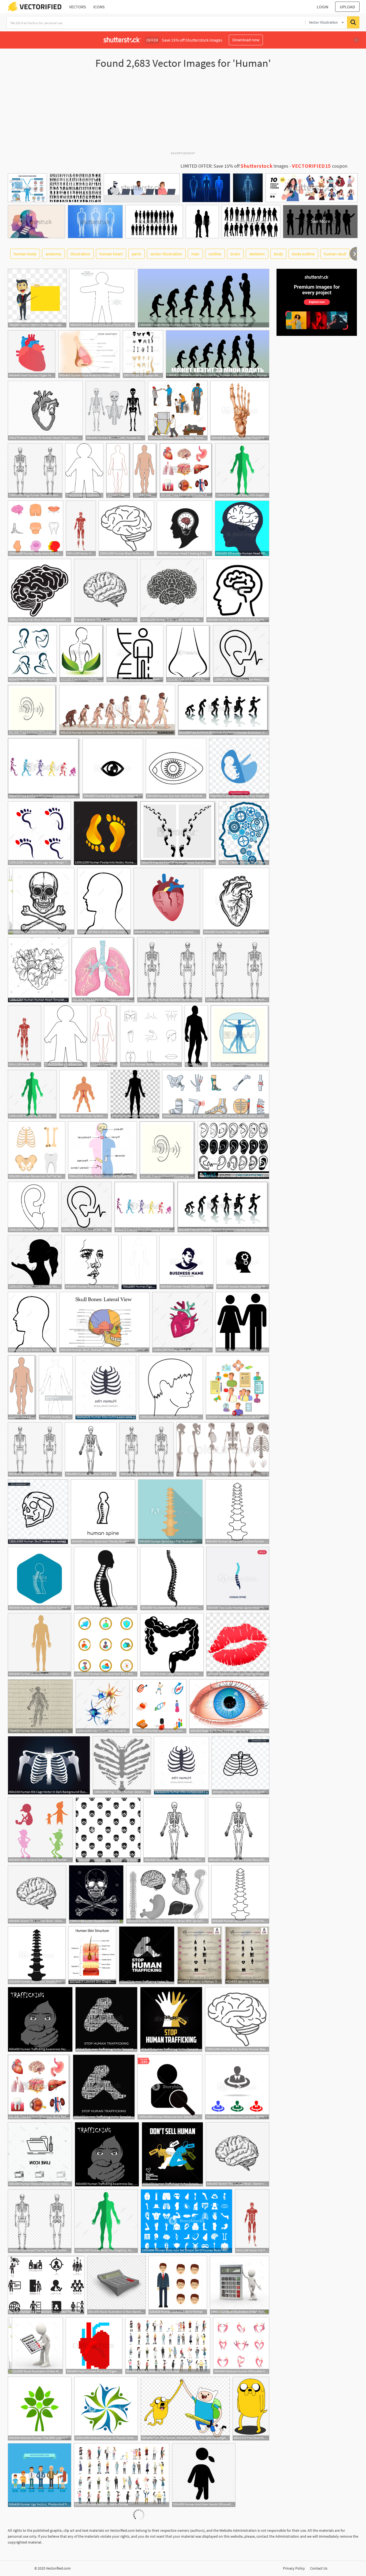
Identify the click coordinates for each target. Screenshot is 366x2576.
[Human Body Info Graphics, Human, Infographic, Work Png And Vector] (242, 471)
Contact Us (319, 2568)
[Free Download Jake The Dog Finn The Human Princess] (251, 2409)
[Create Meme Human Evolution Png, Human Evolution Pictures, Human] (203, 298)
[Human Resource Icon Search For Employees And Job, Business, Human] (170, 2087)
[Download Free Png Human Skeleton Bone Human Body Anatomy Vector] (35, 1449)
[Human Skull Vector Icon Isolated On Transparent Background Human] (38, 1512)
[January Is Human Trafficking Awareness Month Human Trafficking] (200, 1955)
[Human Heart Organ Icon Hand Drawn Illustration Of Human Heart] (236, 901)
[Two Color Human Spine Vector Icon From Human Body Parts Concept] (238, 1579)
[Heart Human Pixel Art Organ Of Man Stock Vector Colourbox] (94, 2346)
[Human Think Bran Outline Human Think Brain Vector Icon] (238, 591)
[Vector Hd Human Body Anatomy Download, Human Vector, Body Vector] (81, 528)
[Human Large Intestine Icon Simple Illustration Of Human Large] (172, 1645)
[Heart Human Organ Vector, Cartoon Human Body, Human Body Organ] (32, 354)
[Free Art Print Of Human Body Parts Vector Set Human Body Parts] (186, 471)
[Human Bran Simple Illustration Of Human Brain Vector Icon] (40, 591)
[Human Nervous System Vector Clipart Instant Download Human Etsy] (40, 1706)
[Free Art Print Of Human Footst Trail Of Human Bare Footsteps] (178, 833)
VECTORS (78, 7)
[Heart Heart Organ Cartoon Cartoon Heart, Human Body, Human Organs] (167, 901)
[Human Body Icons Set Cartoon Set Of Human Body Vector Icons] (36, 528)
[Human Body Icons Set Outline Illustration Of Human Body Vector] (151, 1036)
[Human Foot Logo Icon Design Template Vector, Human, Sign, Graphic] (39, 833)
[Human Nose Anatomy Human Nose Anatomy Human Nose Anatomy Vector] (89, 354)
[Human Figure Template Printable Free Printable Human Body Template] (139, 1262)
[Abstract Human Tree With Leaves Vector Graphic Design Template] (40, 2409)
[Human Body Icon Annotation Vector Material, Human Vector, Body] (40, 1645)
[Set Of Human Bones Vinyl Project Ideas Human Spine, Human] (143, 354)
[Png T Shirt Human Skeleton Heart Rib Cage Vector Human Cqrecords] (122, 1765)
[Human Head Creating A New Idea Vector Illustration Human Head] (184, 528)
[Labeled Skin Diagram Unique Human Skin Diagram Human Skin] (92, 1955)
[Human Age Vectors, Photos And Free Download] (40, 2475)
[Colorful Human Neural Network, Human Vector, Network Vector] (103, 1706)
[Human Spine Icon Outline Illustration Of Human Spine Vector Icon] (40, 1579)
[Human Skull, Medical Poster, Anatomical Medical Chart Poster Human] (104, 1322)
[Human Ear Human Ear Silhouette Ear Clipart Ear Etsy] (234, 1150)
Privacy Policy (294, 2568)
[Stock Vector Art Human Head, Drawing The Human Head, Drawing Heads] (104, 901)
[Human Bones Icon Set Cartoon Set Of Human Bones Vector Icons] (216, 1094)
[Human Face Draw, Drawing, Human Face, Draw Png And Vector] (92, 1262)
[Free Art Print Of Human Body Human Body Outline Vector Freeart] (145, 471)
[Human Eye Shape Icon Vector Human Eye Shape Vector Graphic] (113, 768)
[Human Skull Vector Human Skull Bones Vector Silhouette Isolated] (41, 901)
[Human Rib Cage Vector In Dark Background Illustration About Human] (49, 1765)
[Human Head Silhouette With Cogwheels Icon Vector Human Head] (243, 1262)
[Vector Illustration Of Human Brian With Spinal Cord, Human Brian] (167, 1894)
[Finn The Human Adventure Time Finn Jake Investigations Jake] (185, 2409)
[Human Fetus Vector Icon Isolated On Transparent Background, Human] (239, 768)
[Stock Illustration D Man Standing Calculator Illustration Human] (116, 2285)
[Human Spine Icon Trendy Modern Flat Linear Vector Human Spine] (103, 1512)
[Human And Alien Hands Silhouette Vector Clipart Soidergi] (204, 2475)
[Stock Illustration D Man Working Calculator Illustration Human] (35, 2346)
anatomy (53, 254)
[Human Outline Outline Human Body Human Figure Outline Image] (102, 298)
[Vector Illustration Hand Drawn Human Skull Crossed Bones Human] (96, 1894)
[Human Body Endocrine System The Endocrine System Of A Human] (102, 1150)
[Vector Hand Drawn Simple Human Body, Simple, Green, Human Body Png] (40, 1830)
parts (137, 254)
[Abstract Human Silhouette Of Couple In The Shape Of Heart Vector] (241, 2346)
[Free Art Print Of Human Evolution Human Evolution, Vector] (224, 710)
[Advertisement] (183, 112)
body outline (303, 254)
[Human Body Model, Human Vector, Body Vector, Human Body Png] (115, 411)
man (195, 254)
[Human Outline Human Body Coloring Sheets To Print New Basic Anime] (56, 1387)
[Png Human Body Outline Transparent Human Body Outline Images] (196, 1036)
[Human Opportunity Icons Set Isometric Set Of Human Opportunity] (159, 1706)
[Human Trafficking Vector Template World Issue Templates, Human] (171, 2019)
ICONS (99, 7)
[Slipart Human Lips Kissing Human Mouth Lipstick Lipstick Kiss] (238, 1645)
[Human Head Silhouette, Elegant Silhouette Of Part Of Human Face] (186, 1262)
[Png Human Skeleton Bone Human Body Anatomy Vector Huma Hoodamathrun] (237, 970)
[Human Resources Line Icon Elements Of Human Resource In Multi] (237, 2087)
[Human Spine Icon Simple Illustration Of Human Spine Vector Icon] (106, 1579)
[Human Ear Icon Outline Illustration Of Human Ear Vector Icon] (33, 1207)
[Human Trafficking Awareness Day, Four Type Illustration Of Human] (40, 2019)
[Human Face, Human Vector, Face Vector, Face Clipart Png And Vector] (35, 1262)
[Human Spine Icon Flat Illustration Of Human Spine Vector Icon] (170, 1512)
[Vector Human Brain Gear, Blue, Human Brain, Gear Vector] (244, 833)
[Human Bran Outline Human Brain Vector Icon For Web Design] (126, 528)
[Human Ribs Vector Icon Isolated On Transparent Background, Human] (240, 1765)
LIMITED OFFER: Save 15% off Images (234, 166)
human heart (111, 254)
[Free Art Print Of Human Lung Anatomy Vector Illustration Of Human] (103, 970)
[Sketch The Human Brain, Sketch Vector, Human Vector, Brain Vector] (106, 591)
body (278, 254)
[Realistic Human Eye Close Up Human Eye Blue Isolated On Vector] (229, 1706)
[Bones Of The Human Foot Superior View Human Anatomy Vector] (240, 411)
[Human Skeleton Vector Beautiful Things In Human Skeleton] (91, 1449)
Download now (246, 40)
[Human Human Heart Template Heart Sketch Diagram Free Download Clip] (38, 970)
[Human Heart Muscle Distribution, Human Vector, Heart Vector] (182, 1322)
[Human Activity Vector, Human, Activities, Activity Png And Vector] (178, 411)
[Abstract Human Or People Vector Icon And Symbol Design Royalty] (106, 2409)
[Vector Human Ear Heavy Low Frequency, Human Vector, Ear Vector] (241, 654)
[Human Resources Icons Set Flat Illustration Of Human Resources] (238, 1387)
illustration (80, 254)
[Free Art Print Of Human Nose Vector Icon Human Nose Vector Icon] (188, 654)
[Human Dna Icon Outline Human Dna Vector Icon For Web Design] (135, 654)
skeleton (257, 254)
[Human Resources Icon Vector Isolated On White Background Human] (40, 2154)
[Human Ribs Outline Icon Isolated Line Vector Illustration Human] (106, 1387)
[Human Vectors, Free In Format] (178, 2285)
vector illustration (166, 254)
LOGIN (322, 7)
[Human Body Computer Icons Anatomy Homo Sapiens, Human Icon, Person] (135, 1094)
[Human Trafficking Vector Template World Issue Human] (147, 1955)
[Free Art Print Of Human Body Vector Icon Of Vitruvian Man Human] (240, 1036)
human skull (335, 254)
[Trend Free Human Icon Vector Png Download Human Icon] (242, 1322)
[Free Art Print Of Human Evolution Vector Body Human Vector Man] (44, 768)
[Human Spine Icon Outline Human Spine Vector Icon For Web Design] (237, 1512)
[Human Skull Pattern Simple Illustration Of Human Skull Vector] (108, 1830)
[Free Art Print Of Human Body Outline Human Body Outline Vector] (118, 471)
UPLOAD (347, 7)
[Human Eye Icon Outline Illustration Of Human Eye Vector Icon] (176, 768)
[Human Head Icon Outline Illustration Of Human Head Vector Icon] (171, 1387)
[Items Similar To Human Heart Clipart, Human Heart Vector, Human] (45, 411)
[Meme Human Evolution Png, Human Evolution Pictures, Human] (218, 354)
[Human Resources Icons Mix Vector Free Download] (46, 2285)
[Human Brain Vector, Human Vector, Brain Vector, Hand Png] (172, 591)
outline (215, 254)
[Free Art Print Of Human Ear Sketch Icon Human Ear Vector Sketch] (32, 710)
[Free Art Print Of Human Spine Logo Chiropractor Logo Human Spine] (82, 654)
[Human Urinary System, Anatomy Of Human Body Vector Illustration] (84, 1094)
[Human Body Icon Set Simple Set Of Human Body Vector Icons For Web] (186, 2221)
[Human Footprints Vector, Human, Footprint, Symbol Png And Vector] (106, 833)
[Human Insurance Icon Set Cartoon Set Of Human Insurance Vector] (106, 1645)
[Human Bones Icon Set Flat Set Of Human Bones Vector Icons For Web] (37, 1150)
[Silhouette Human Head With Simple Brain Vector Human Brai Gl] (242, 528)
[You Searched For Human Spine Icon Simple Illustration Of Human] (172, 1579)
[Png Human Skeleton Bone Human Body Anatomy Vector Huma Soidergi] (35, 471)
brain (235, 254)
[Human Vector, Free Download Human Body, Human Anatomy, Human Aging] (37, 298)
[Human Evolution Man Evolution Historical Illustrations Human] (117, 710)
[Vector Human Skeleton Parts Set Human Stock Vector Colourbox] (223, 1449)
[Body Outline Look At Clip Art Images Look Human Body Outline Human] (84, 471)
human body (25, 254)
